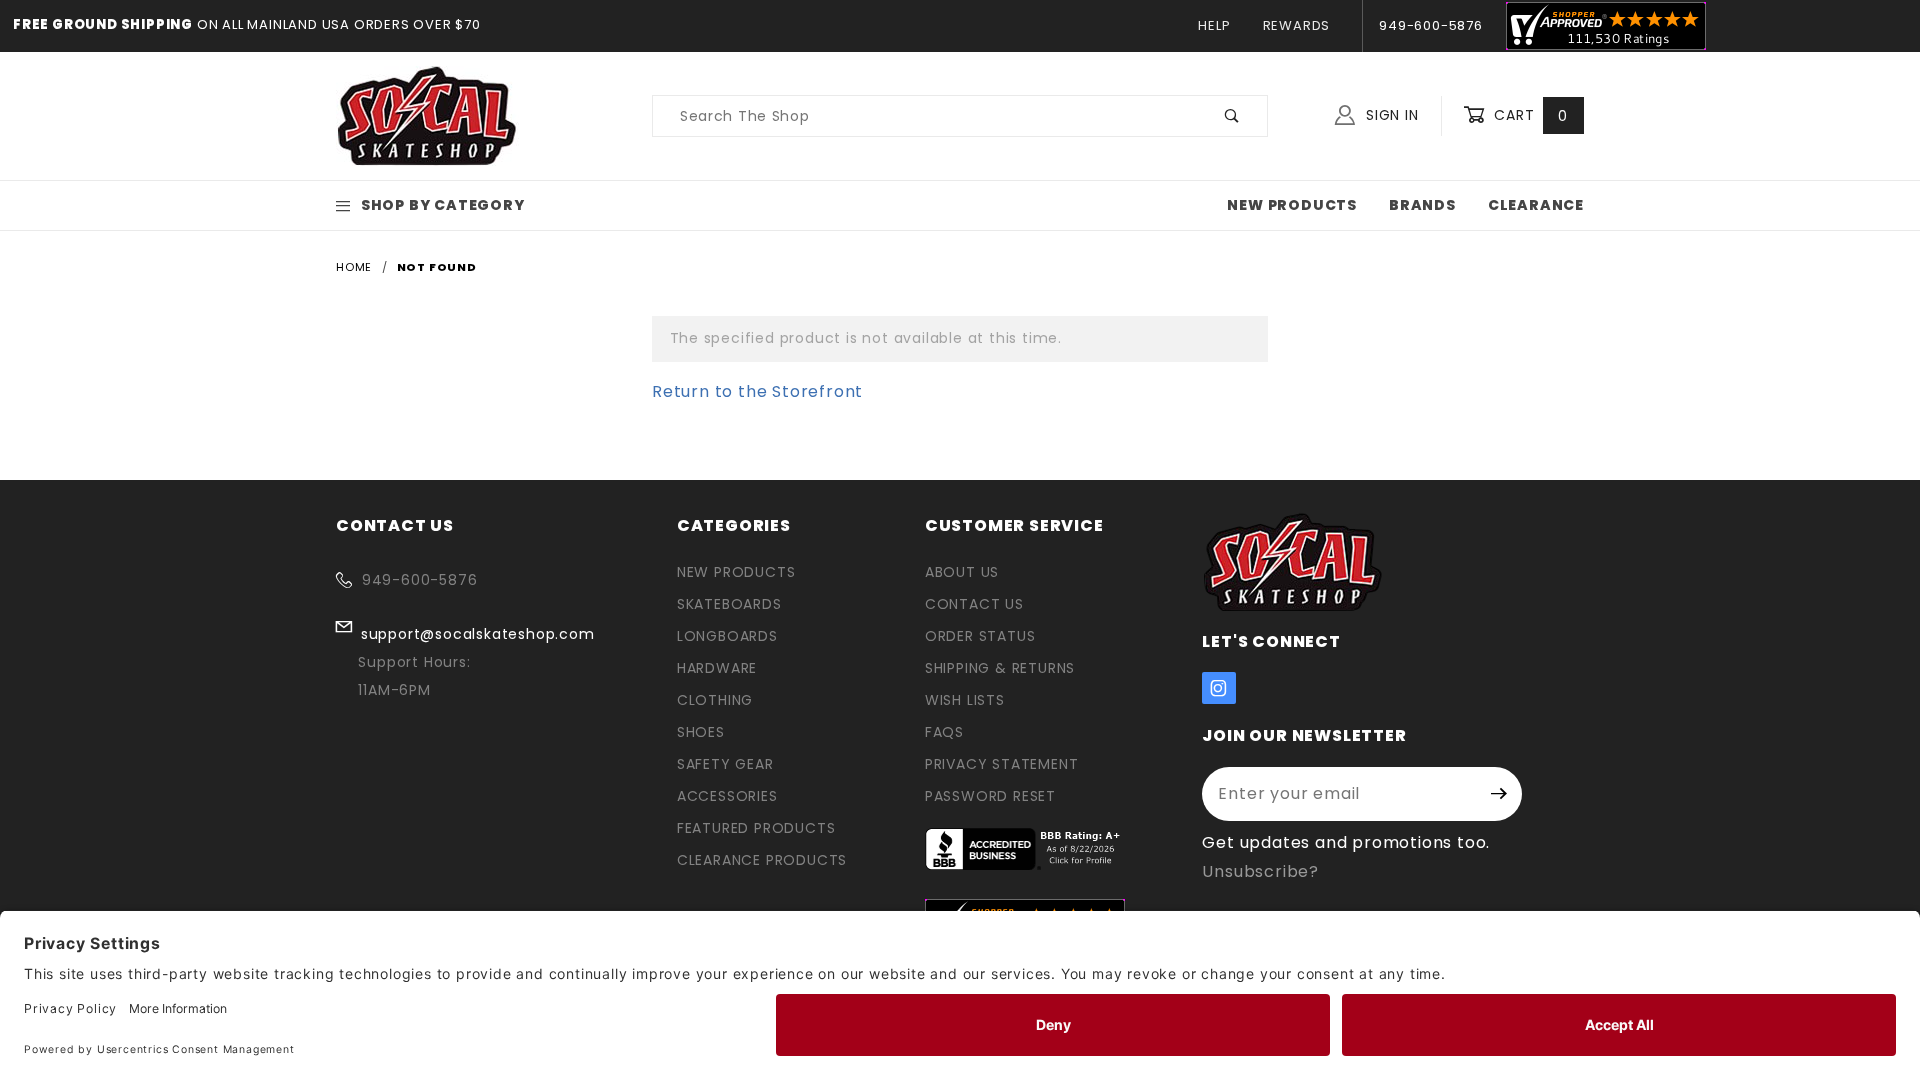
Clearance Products (762, 860)
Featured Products (756, 828)
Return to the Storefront (757, 391)
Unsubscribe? (1260, 871)
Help (1214, 25)
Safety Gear (725, 764)
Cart (1528, 115)
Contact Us (974, 604)
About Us (962, 572)
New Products (1292, 205)
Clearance (1536, 205)
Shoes (701, 732)
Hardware (717, 668)
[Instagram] (1219, 688)
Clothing (715, 700)
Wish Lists (965, 700)
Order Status (980, 636)
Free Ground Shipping (103, 24)
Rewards (1297, 25)
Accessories (727, 796)
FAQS (944, 732)
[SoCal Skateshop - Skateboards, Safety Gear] (427, 115)
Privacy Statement (1002, 764)
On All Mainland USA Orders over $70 (337, 24)
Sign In (1389, 115)
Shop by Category (443, 205)
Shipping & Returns (1000, 668)
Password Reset (990, 796)
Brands (1422, 205)
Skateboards (729, 604)
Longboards (727, 636)
